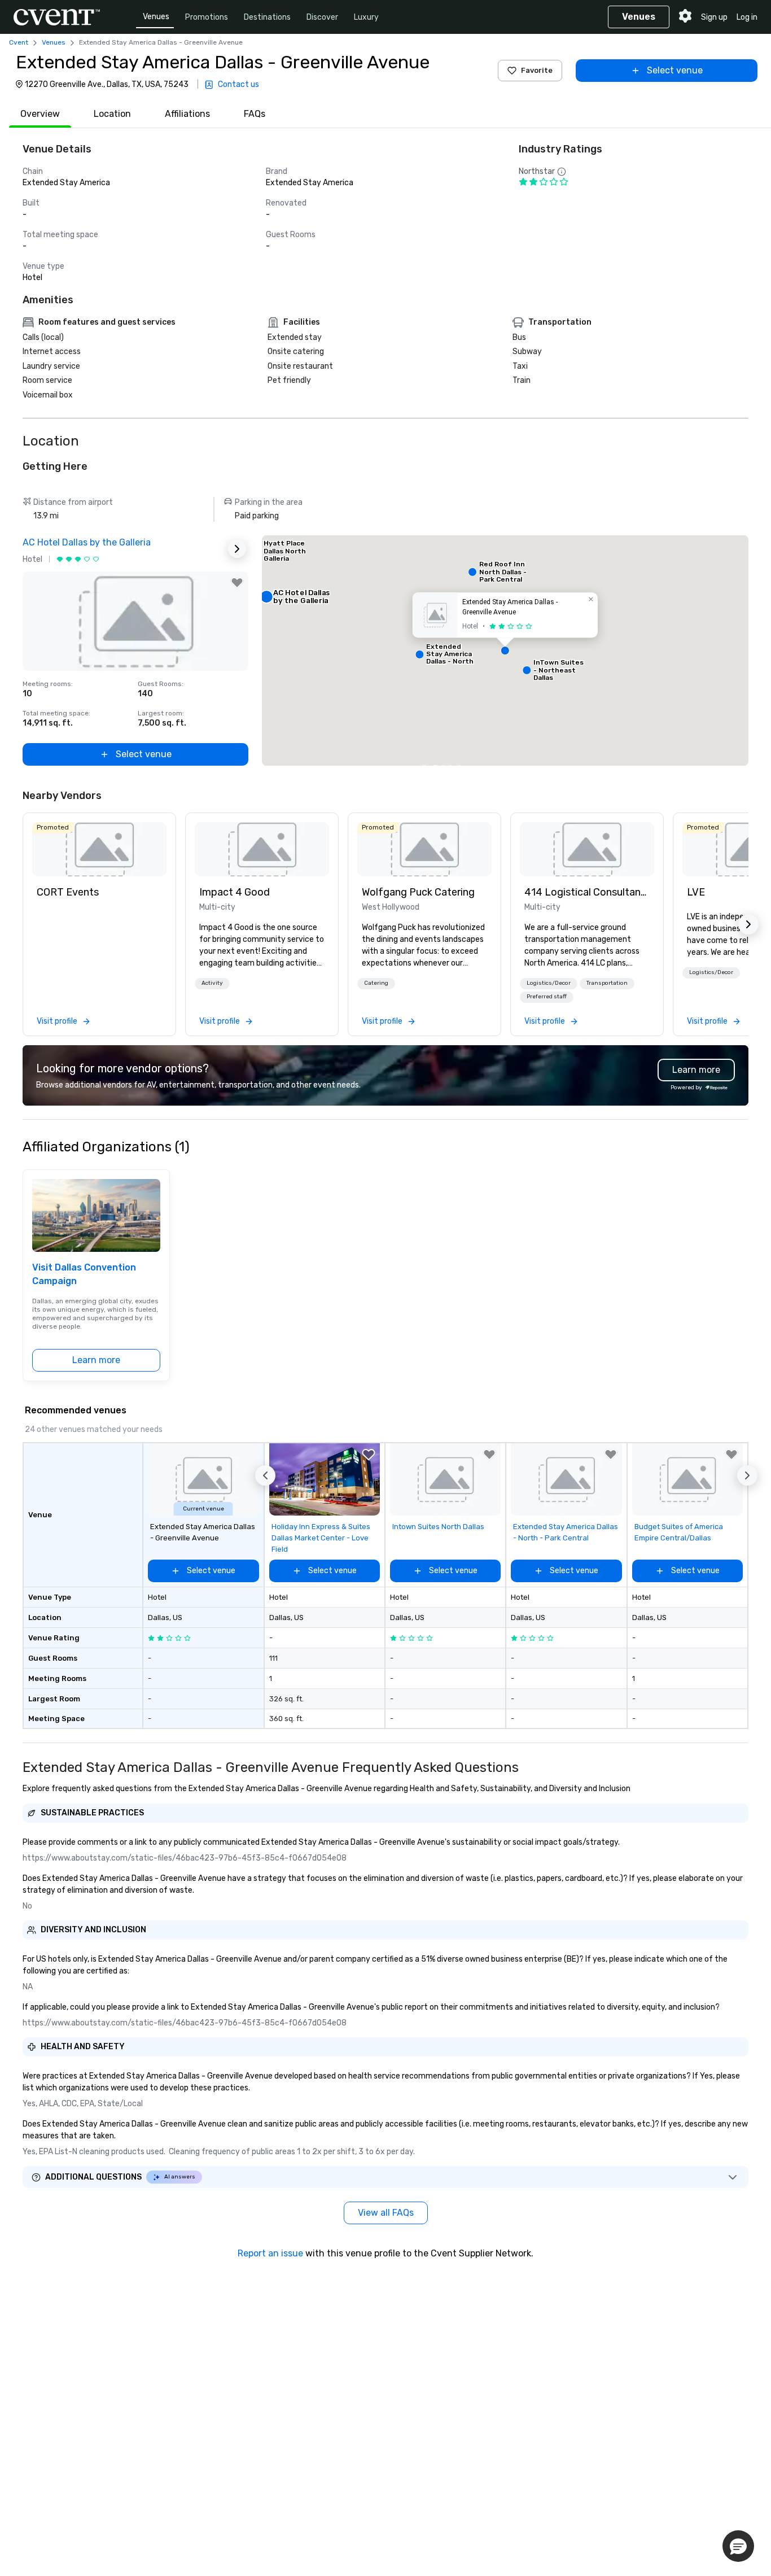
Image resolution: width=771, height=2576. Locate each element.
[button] (505, 650)
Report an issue (270, 2253)
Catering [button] (376, 983)
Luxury (366, 17)
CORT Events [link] (68, 892)
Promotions (207, 17)
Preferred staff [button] (547, 997)
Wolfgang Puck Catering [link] (418, 892)
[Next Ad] (237, 549)
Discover (322, 17)
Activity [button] (212, 983)
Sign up (714, 17)
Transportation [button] (607, 983)
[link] (99, 849)
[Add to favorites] (237, 583)
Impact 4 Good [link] (235, 892)
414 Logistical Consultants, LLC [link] (587, 892)
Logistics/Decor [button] (549, 983)
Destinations (267, 17)
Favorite (537, 70)
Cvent (19, 42)
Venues (156, 17)
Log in (747, 17)
